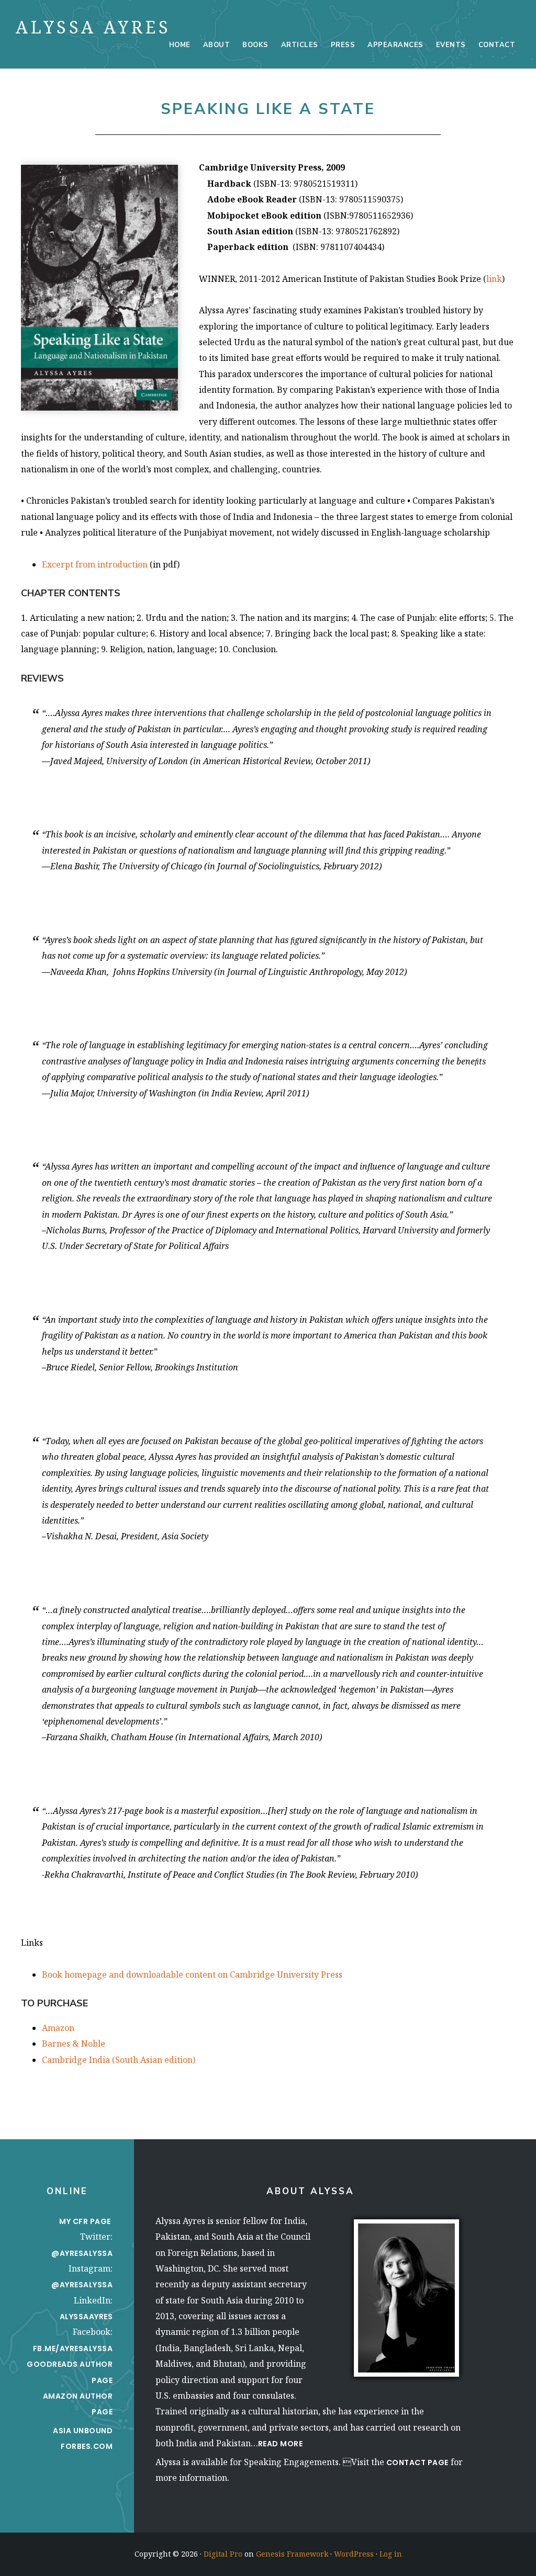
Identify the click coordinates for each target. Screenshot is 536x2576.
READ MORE (281, 2444)
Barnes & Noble (74, 2044)
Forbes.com (87, 2446)
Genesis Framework (292, 2554)
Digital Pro (223, 2554)
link (494, 279)
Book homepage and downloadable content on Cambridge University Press (192, 1974)
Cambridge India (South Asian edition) (119, 2060)
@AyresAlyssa (82, 2253)
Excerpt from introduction (95, 564)
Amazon (58, 2028)
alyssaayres (86, 2317)
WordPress (354, 2554)
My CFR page (86, 2221)
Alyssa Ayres (93, 27)
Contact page (417, 2462)
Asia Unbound (83, 2431)
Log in (391, 2554)
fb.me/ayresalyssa (73, 2348)
